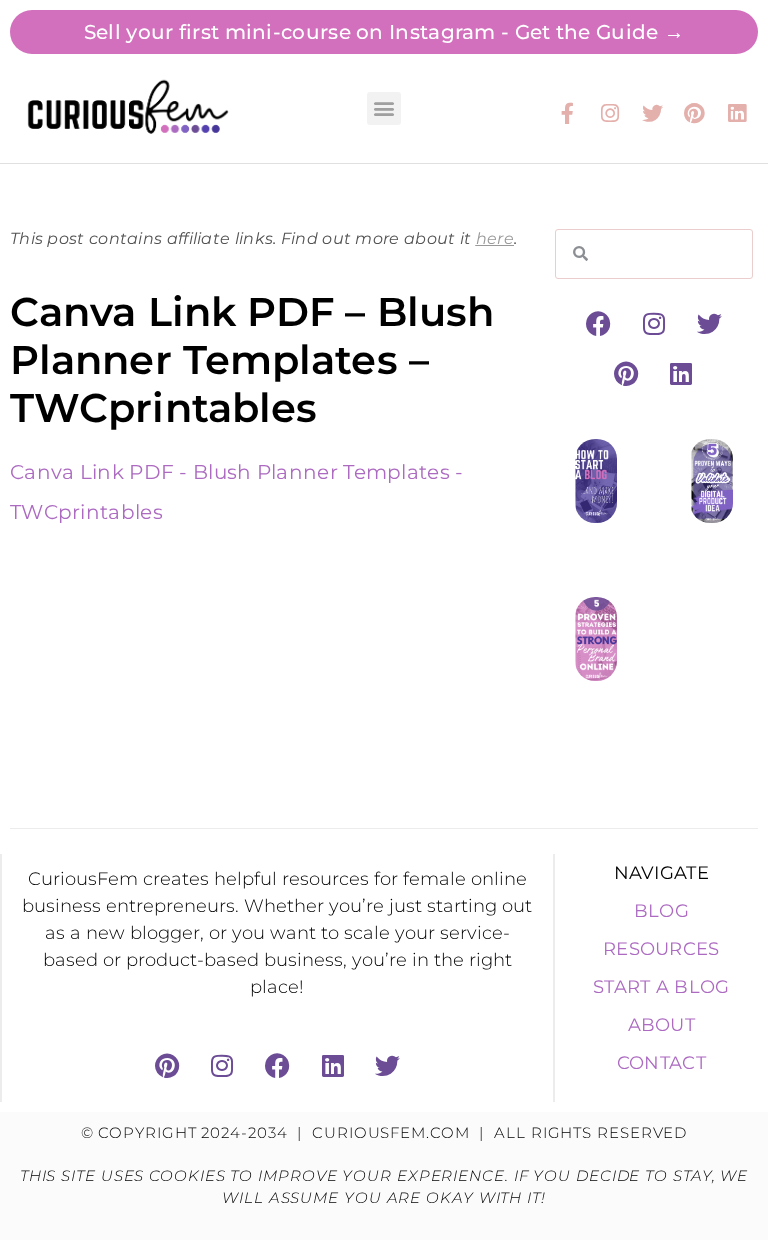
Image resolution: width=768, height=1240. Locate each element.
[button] (383, 108)
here (495, 238)
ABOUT (662, 1025)
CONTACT (661, 1063)
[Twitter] (652, 113)
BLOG (661, 911)
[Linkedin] (737, 113)
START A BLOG (661, 987)
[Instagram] (610, 113)
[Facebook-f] (568, 113)
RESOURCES (661, 949)
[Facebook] (599, 324)
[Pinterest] (695, 113)
